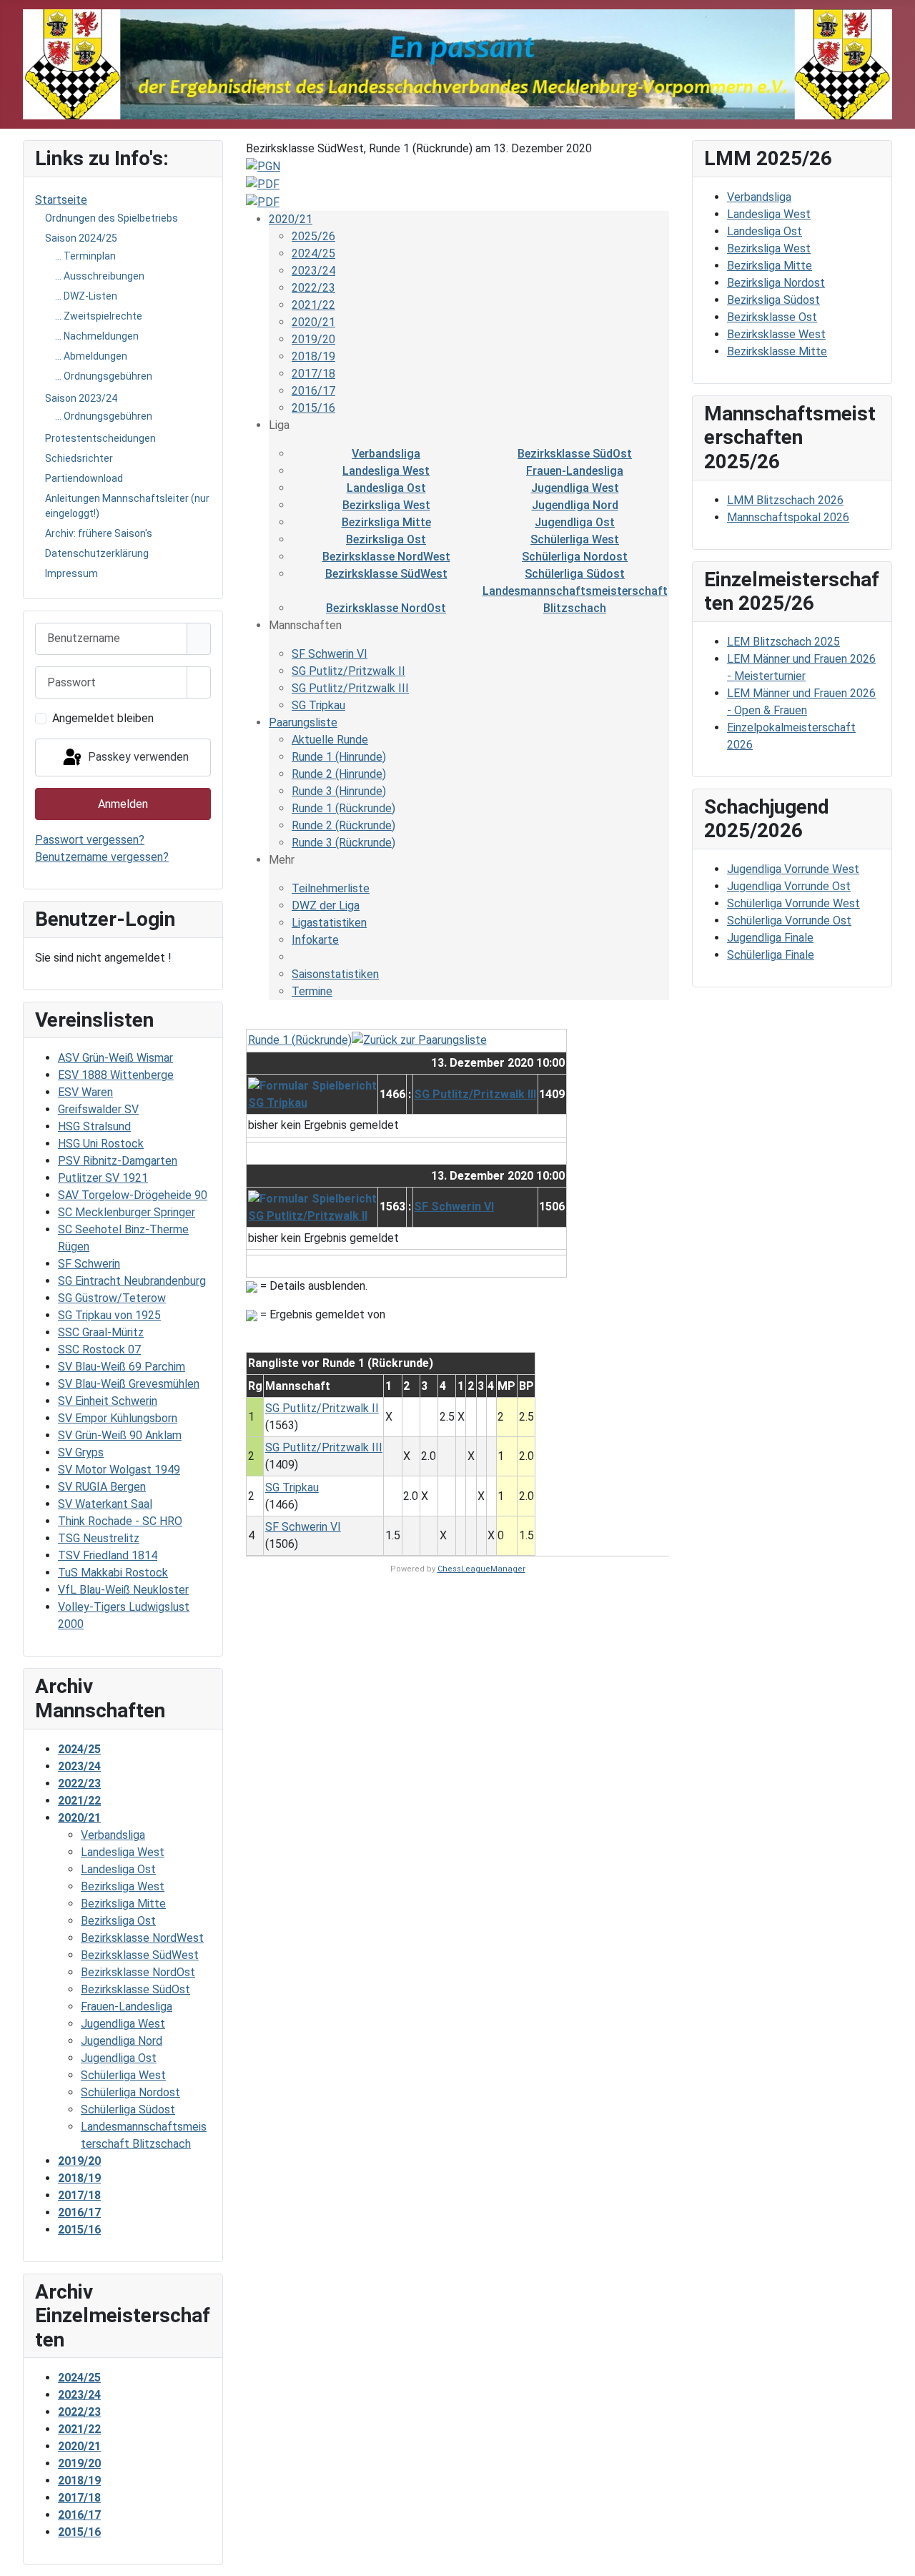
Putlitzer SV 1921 (103, 1178)
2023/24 (313, 271)
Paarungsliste (303, 722)
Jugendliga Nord (575, 505)
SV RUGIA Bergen (102, 1487)
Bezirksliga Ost (386, 539)
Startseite (61, 200)
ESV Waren (85, 1092)
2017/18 (313, 374)
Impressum (71, 573)
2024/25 (313, 253)
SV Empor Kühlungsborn (118, 1418)
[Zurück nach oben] (897, 2558)
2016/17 (313, 391)
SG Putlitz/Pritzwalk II (348, 671)
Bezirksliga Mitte (386, 522)
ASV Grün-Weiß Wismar (115, 1058)
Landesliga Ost (386, 488)
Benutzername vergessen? (102, 857)
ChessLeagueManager (481, 1569)
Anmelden (123, 804)
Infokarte (315, 940)
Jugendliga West (575, 488)
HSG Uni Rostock (101, 1144)
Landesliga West (386, 471)
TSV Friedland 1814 (108, 1555)
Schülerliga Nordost (575, 557)
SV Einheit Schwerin (108, 1401)
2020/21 (291, 219)
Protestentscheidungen (100, 438)
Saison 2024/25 (81, 238)
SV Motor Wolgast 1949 (119, 1470)
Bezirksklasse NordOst (386, 608)
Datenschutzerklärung (97, 553)
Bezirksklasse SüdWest (386, 574)
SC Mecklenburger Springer (127, 1212)
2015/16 (313, 408)
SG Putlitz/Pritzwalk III (350, 688)
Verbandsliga (386, 454)
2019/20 (313, 339)
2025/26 (313, 236)
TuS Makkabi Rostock (113, 1573)
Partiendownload (84, 478)
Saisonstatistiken (335, 974)
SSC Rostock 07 (99, 1349)
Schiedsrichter (79, 458)
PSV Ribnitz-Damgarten (118, 1161)
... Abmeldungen (91, 356)
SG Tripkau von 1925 (109, 1315)
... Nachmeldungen (97, 336)
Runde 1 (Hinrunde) (339, 757)
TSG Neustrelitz (99, 1538)
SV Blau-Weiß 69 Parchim (122, 1367)
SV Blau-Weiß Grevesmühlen (129, 1384)
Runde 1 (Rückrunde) (343, 808)
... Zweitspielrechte (99, 316)
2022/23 (313, 288)
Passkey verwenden (137, 757)
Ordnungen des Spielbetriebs (112, 218)
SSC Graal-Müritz (101, 1332)
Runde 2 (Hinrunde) (339, 774)
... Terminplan (85, 256)
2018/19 (313, 356)
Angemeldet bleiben (103, 718)
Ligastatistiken (329, 923)
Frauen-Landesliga (575, 471)
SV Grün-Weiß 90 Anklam (120, 1435)
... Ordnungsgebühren (104, 376)
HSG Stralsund (94, 1126)
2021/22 (313, 305)
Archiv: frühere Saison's (99, 533)
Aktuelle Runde (330, 740)
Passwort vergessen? (90, 840)
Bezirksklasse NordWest (386, 557)
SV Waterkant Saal (105, 1504)
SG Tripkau (318, 705)
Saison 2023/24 (81, 398)
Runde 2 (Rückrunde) (343, 825)
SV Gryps (81, 1452)
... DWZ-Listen (86, 296)
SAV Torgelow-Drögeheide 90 (133, 1195)
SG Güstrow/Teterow (112, 1298)
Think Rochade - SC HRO (120, 1521)
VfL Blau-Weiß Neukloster (123, 1590)
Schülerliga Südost (575, 574)
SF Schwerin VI (330, 654)
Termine (312, 991)
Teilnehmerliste (331, 888)
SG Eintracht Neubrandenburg (132, 1281)
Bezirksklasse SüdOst (575, 454)
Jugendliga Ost (575, 522)
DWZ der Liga (326, 905)
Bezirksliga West (386, 505)
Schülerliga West (575, 539)
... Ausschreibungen (100, 276)
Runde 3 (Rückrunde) (343, 843)
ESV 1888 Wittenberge (116, 1075)
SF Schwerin (89, 1264)
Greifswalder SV (98, 1109)
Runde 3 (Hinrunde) (339, 791)
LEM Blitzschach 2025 (783, 642)
